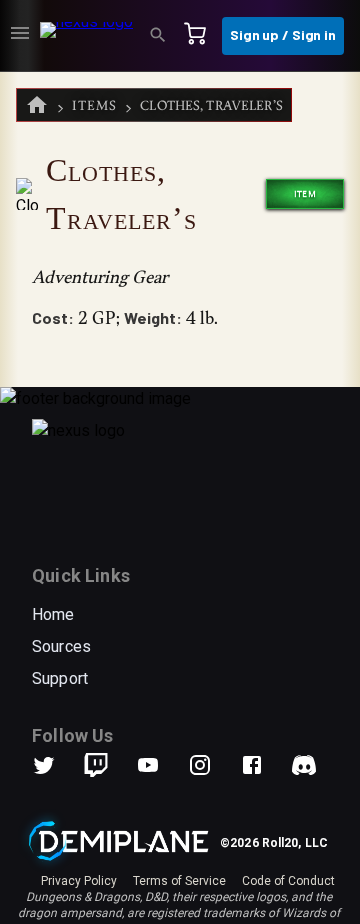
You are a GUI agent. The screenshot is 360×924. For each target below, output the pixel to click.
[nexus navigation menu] (20, 36)
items (94, 105)
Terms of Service (179, 881)
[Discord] (304, 765)
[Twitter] (56, 765)
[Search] (164, 36)
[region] (180, 498)
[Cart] (201, 36)
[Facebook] (264, 765)
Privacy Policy (79, 881)
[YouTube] (160, 765)
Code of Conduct (288, 881)
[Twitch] (96, 765)
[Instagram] (212, 765)
